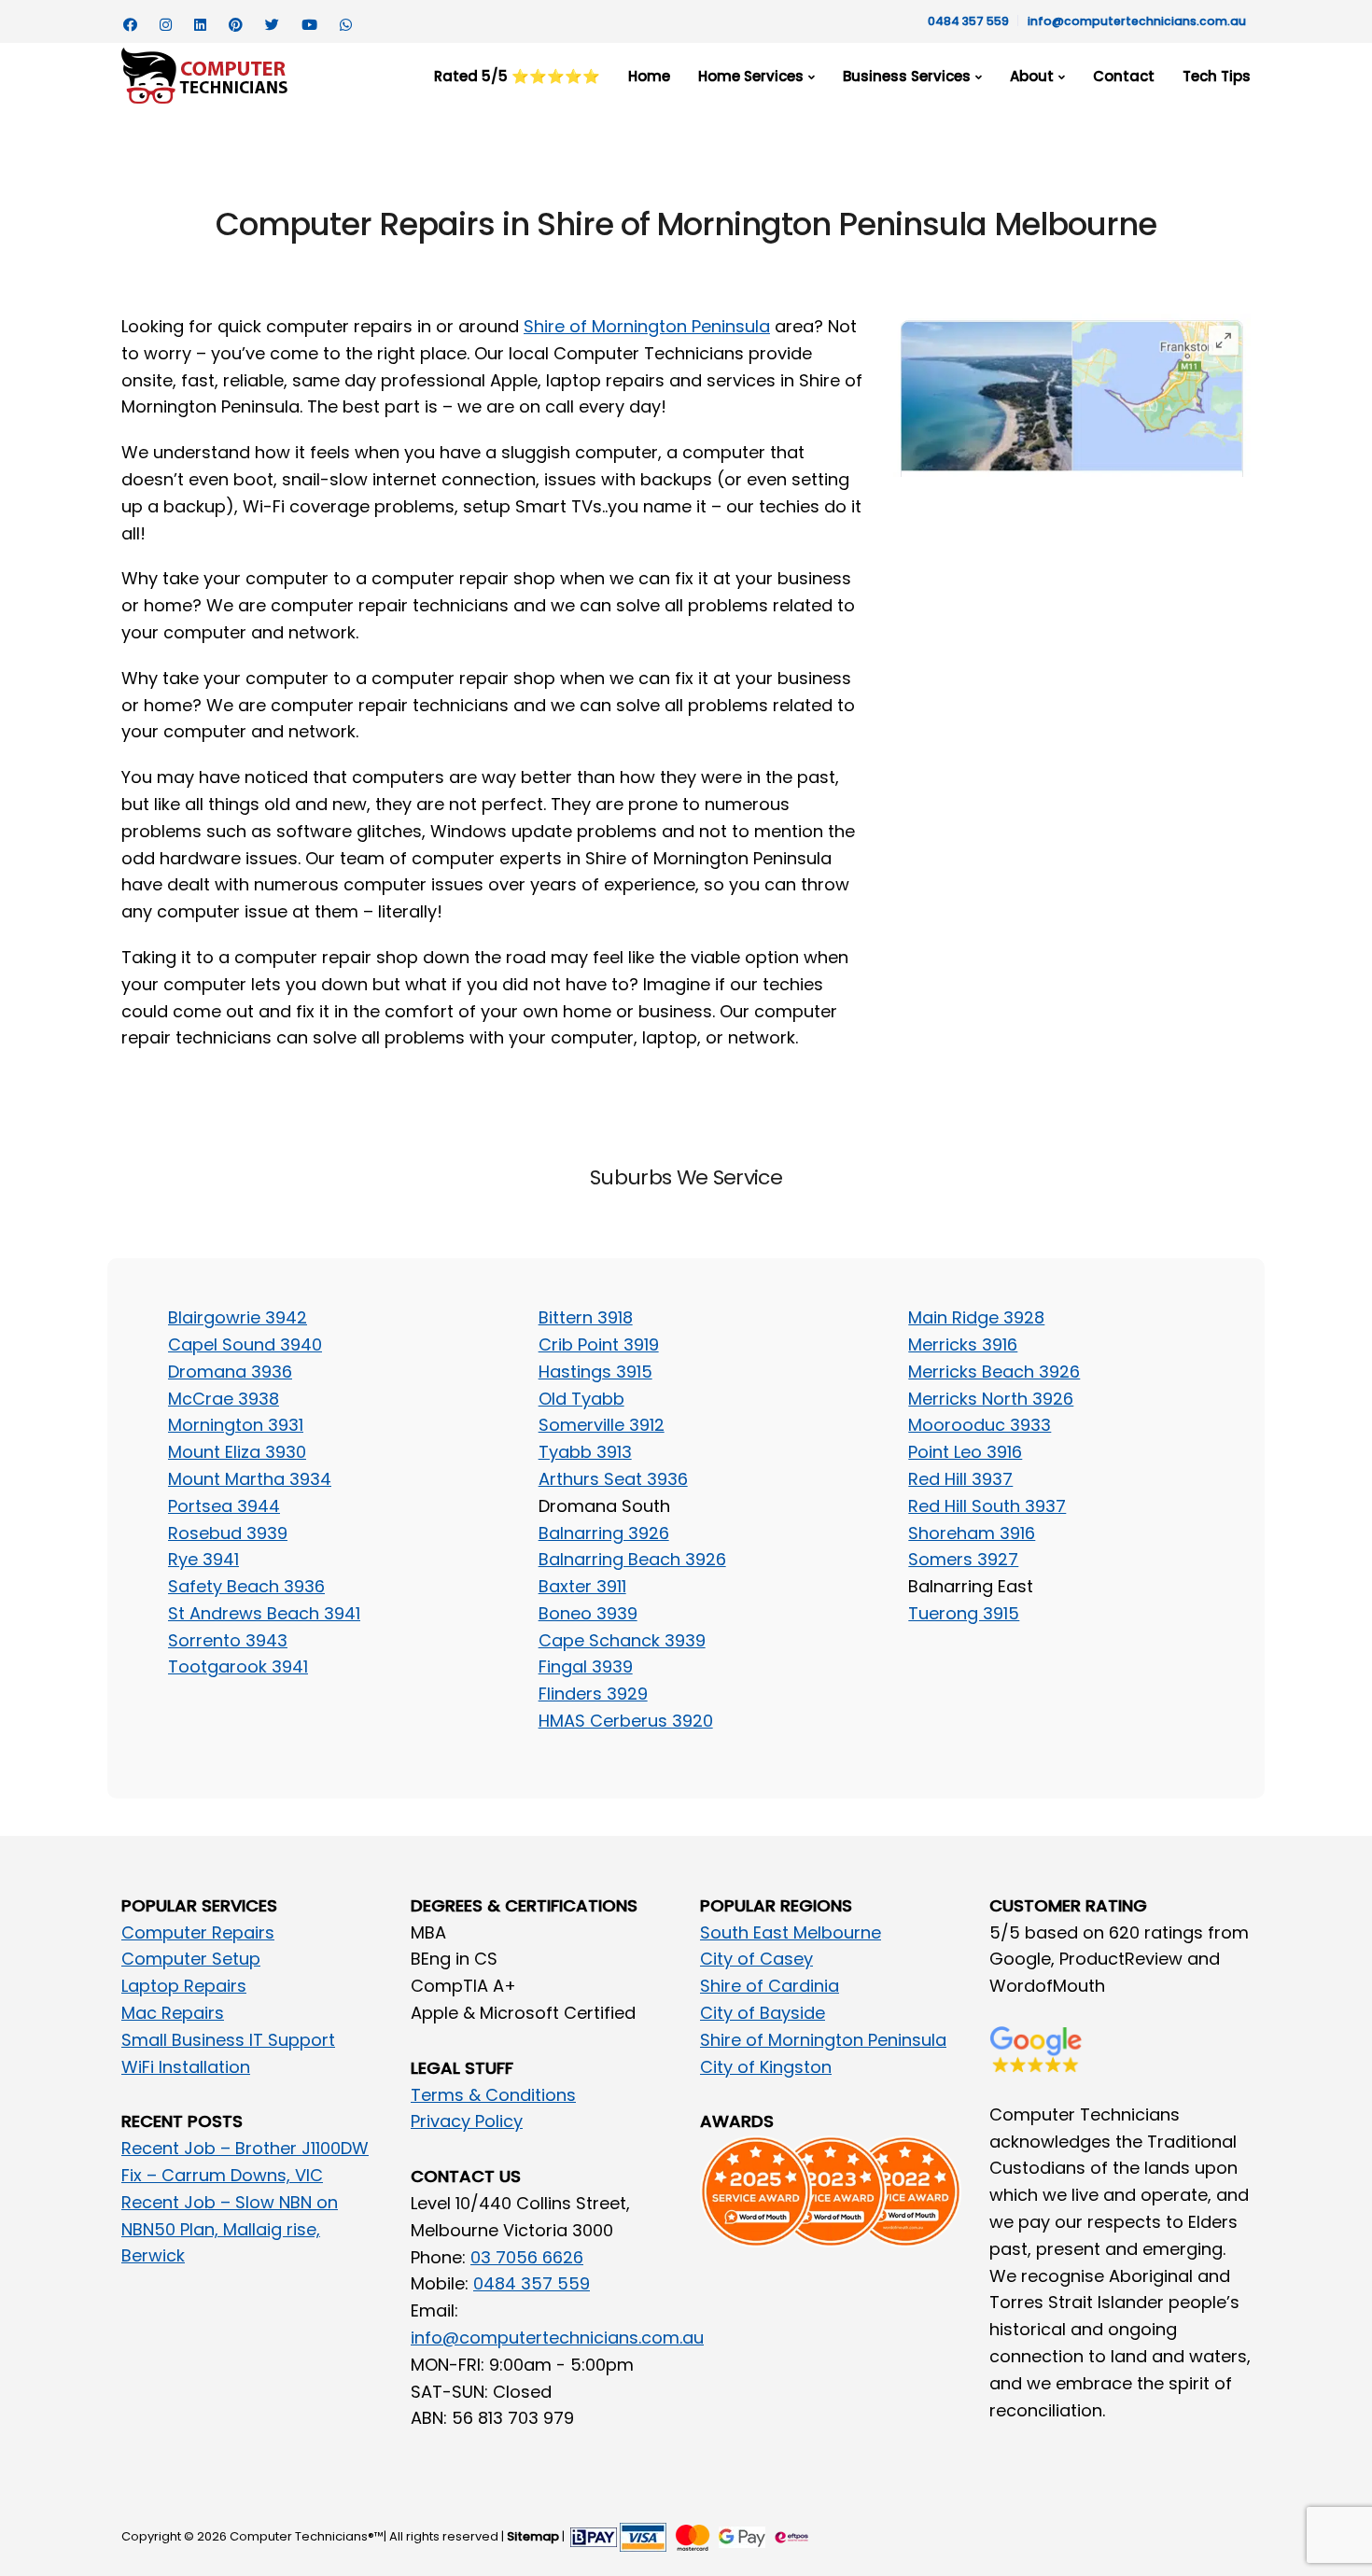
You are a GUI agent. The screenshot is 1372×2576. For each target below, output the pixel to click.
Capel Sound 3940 (245, 1344)
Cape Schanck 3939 (622, 1640)
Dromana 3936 (230, 1372)
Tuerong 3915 (964, 1613)
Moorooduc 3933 (980, 1425)
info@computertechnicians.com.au (1137, 21)
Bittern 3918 (586, 1317)
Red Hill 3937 (960, 1479)
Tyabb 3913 (585, 1452)
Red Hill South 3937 (987, 1506)
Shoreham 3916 (972, 1533)
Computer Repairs (198, 1932)
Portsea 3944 (224, 1506)
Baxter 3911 (582, 1586)
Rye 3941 (203, 1559)
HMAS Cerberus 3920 (626, 1721)
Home (649, 76)
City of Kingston (766, 2067)
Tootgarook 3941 (238, 1666)
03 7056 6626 (527, 2257)
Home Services (751, 76)
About (1032, 76)
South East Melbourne (791, 1932)
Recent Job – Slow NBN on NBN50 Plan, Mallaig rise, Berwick (230, 2229)
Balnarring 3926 (604, 1533)
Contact (1124, 76)
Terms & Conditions (493, 2095)
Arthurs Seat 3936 (613, 1479)
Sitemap (533, 2536)
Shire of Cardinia (770, 1986)
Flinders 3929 (593, 1694)
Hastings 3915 (595, 1372)
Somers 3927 (963, 1559)
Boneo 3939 (588, 1613)
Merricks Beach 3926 (994, 1372)
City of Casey (756, 1959)
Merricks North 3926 (991, 1399)
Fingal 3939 (586, 1666)
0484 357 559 (968, 21)
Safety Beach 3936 (246, 1586)
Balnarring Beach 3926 (632, 1559)
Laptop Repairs (184, 1986)
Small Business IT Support (228, 2040)
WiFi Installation (186, 2067)
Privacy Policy (467, 2121)
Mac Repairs (173, 2013)
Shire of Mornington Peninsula (647, 326)
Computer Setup (191, 1959)
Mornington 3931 (236, 1425)
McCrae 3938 (224, 1399)
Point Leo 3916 (965, 1452)
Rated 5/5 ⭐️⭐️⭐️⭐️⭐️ (517, 76)
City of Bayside (763, 2013)
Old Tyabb (581, 1399)
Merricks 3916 (963, 1344)
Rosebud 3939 (228, 1533)
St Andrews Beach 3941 (264, 1613)
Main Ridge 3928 (976, 1317)
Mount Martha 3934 (250, 1479)
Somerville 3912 (602, 1425)
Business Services (907, 76)
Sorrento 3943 (228, 1640)
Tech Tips (1217, 76)
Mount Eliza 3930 (237, 1452)
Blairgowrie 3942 (238, 1317)
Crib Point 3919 (599, 1344)
